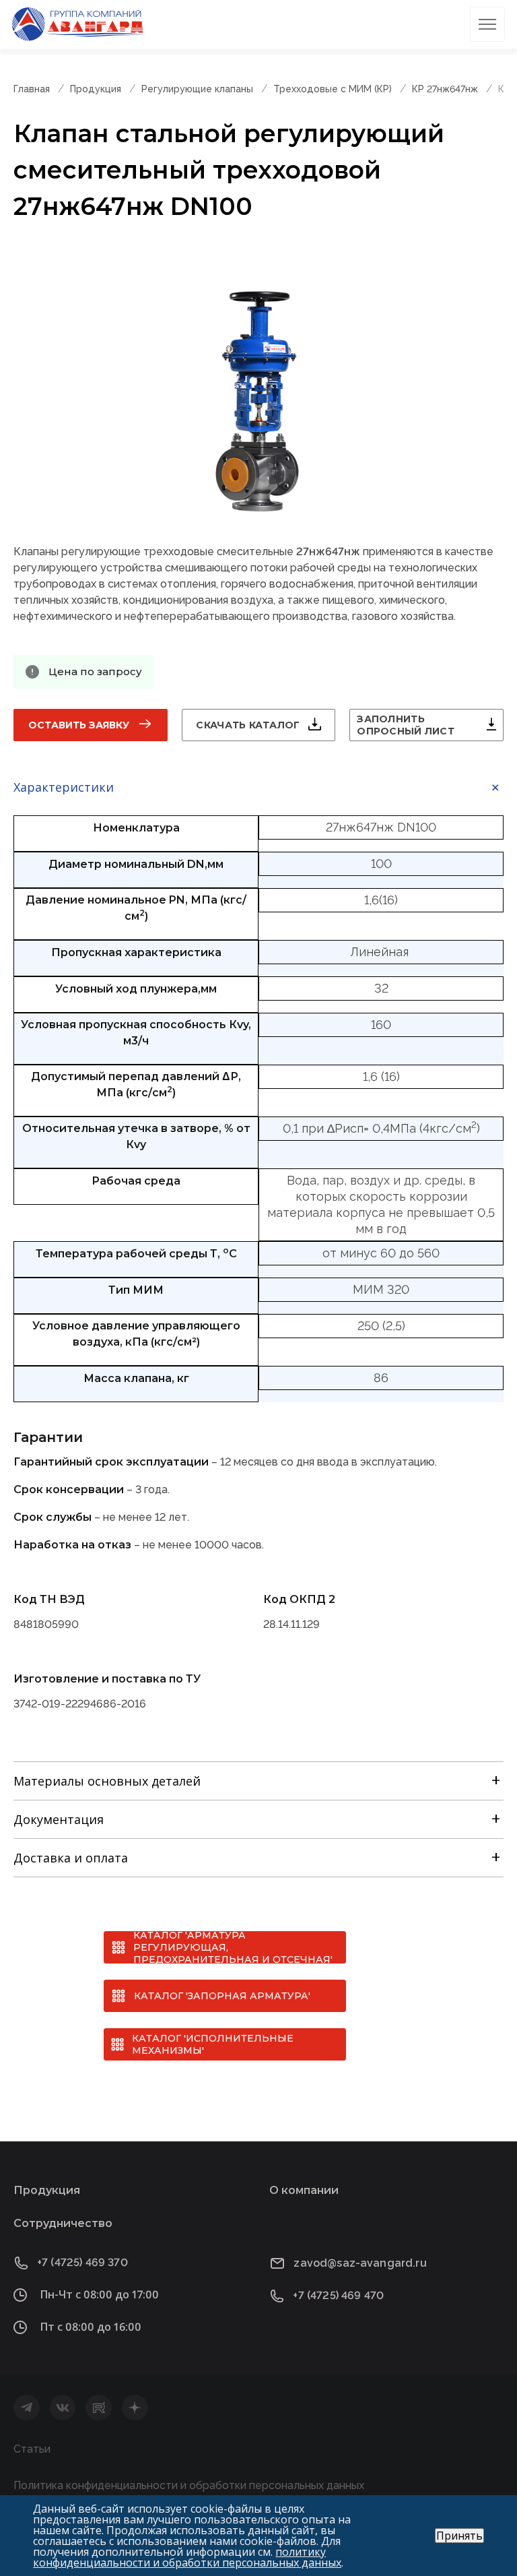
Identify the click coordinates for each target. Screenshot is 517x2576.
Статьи (32, 2449)
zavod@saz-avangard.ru (360, 2263)
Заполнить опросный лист (406, 725)
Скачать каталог (248, 725)
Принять (459, 2536)
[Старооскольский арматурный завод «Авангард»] (79, 24)
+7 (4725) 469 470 (338, 2295)
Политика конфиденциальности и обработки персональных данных (189, 2485)
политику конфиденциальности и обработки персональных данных (187, 2557)
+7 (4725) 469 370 (82, 2262)
